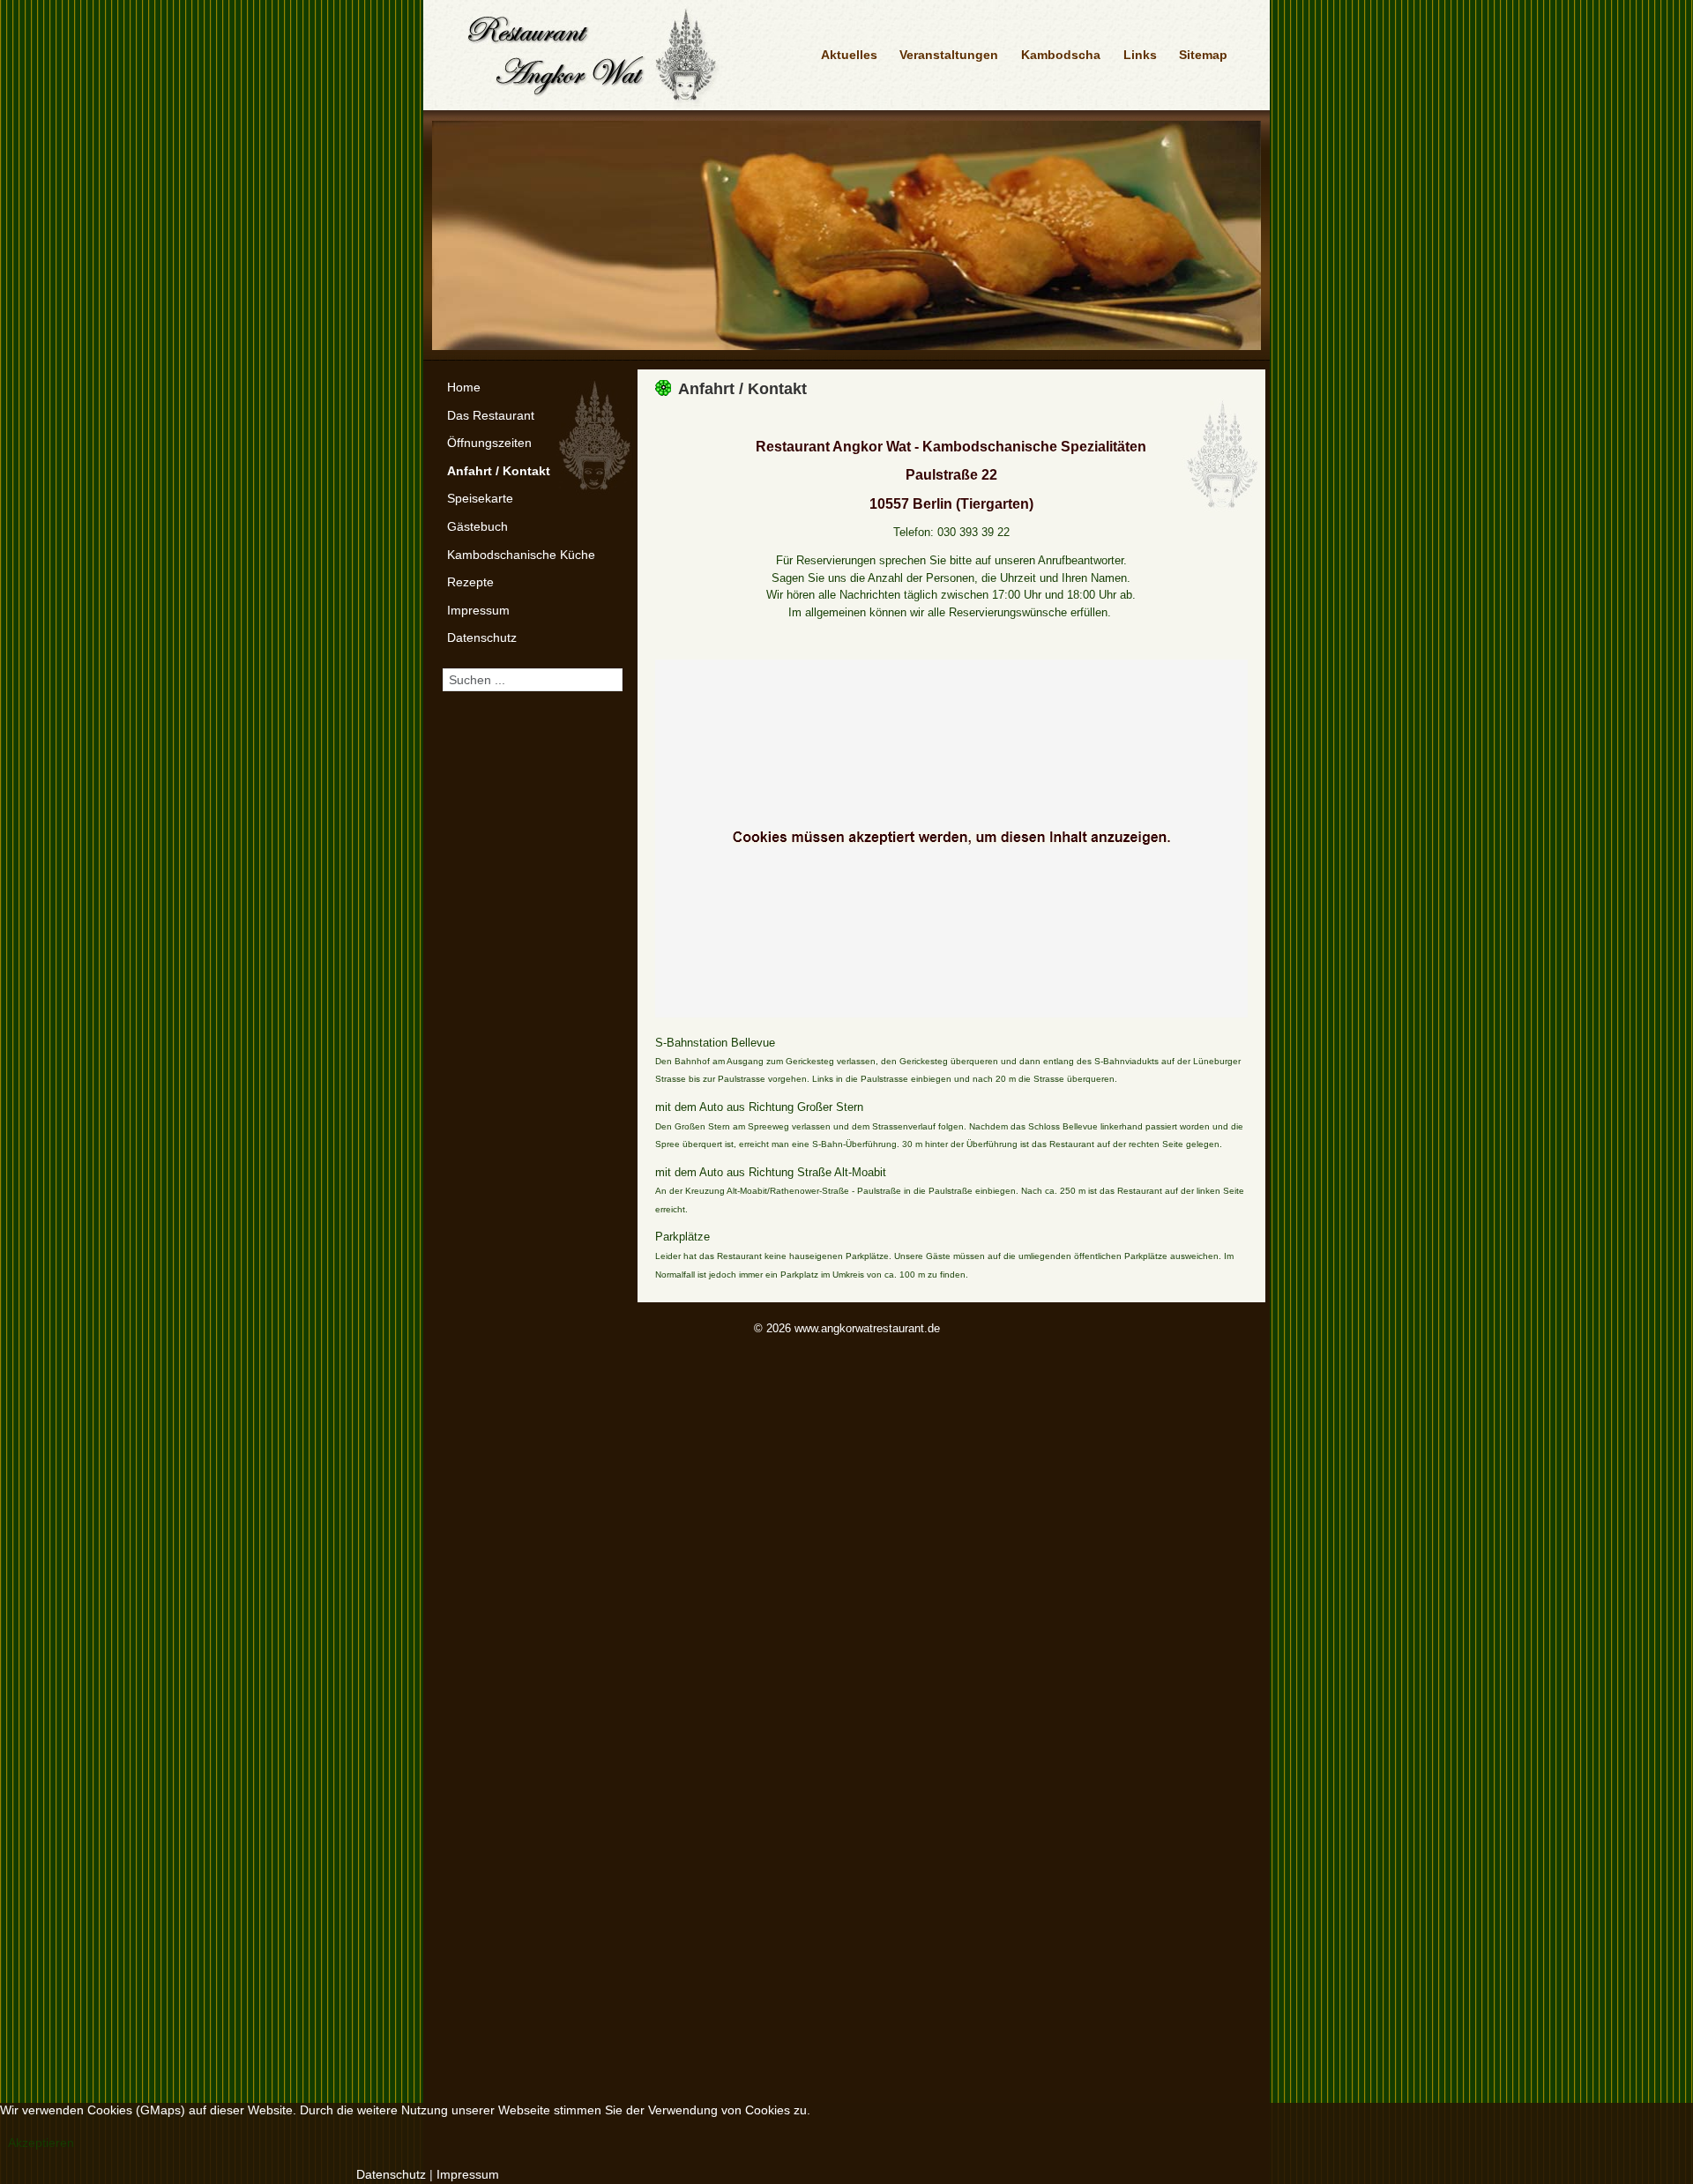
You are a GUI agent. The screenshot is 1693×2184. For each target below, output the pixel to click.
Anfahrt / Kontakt (499, 471)
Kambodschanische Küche (521, 555)
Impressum (478, 610)
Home (464, 387)
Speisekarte (480, 498)
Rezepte (470, 582)
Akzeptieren (41, 2143)
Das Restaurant (491, 415)
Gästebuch (477, 526)
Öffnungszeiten (489, 443)
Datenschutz (482, 637)
